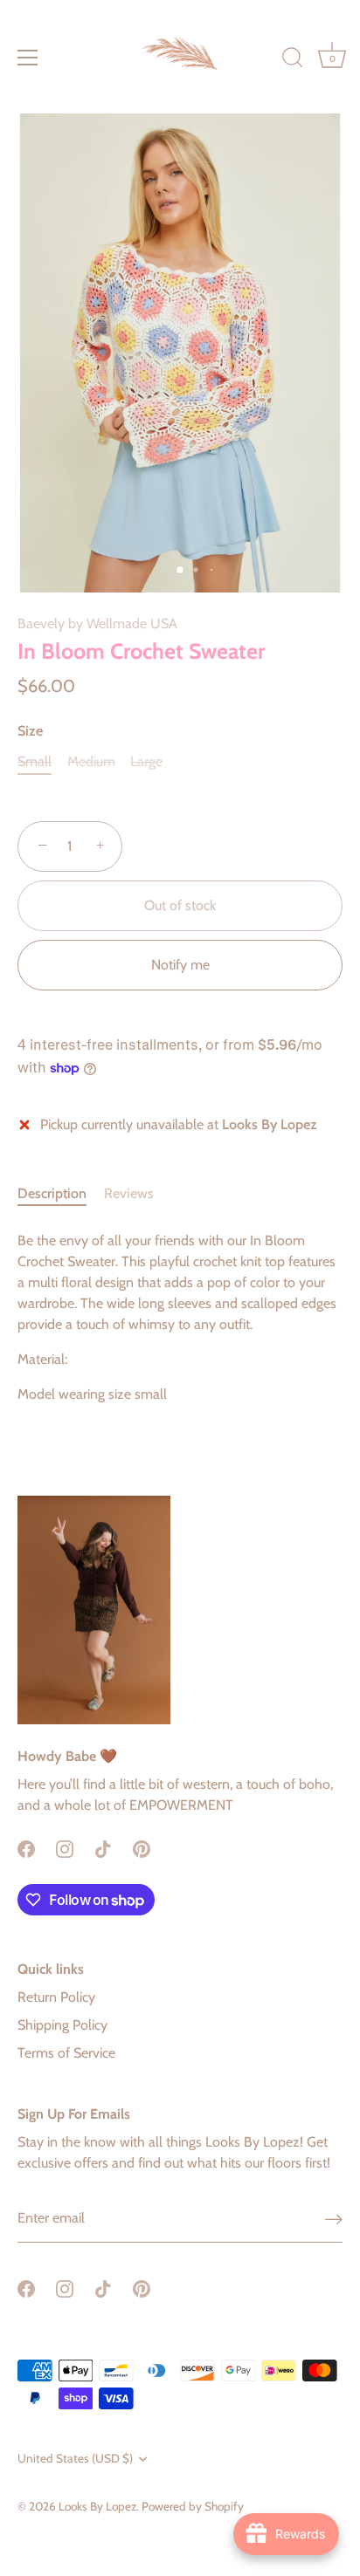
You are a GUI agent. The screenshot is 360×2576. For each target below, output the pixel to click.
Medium (91, 761)
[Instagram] (65, 1847)
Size (30, 731)
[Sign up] (334, 2219)
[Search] (293, 60)
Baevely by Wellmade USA (97, 623)
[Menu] (28, 58)
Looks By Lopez (97, 2506)
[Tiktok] (103, 1847)
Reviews (129, 1193)
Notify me (180, 965)
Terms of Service (66, 2053)
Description (52, 1193)
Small (35, 761)
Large (146, 761)
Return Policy (56, 1997)
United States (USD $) (75, 2458)
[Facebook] (26, 1847)
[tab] (61, 1194)
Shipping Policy (62, 2025)
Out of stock (180, 905)
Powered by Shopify (193, 2506)
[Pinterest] (142, 1847)
